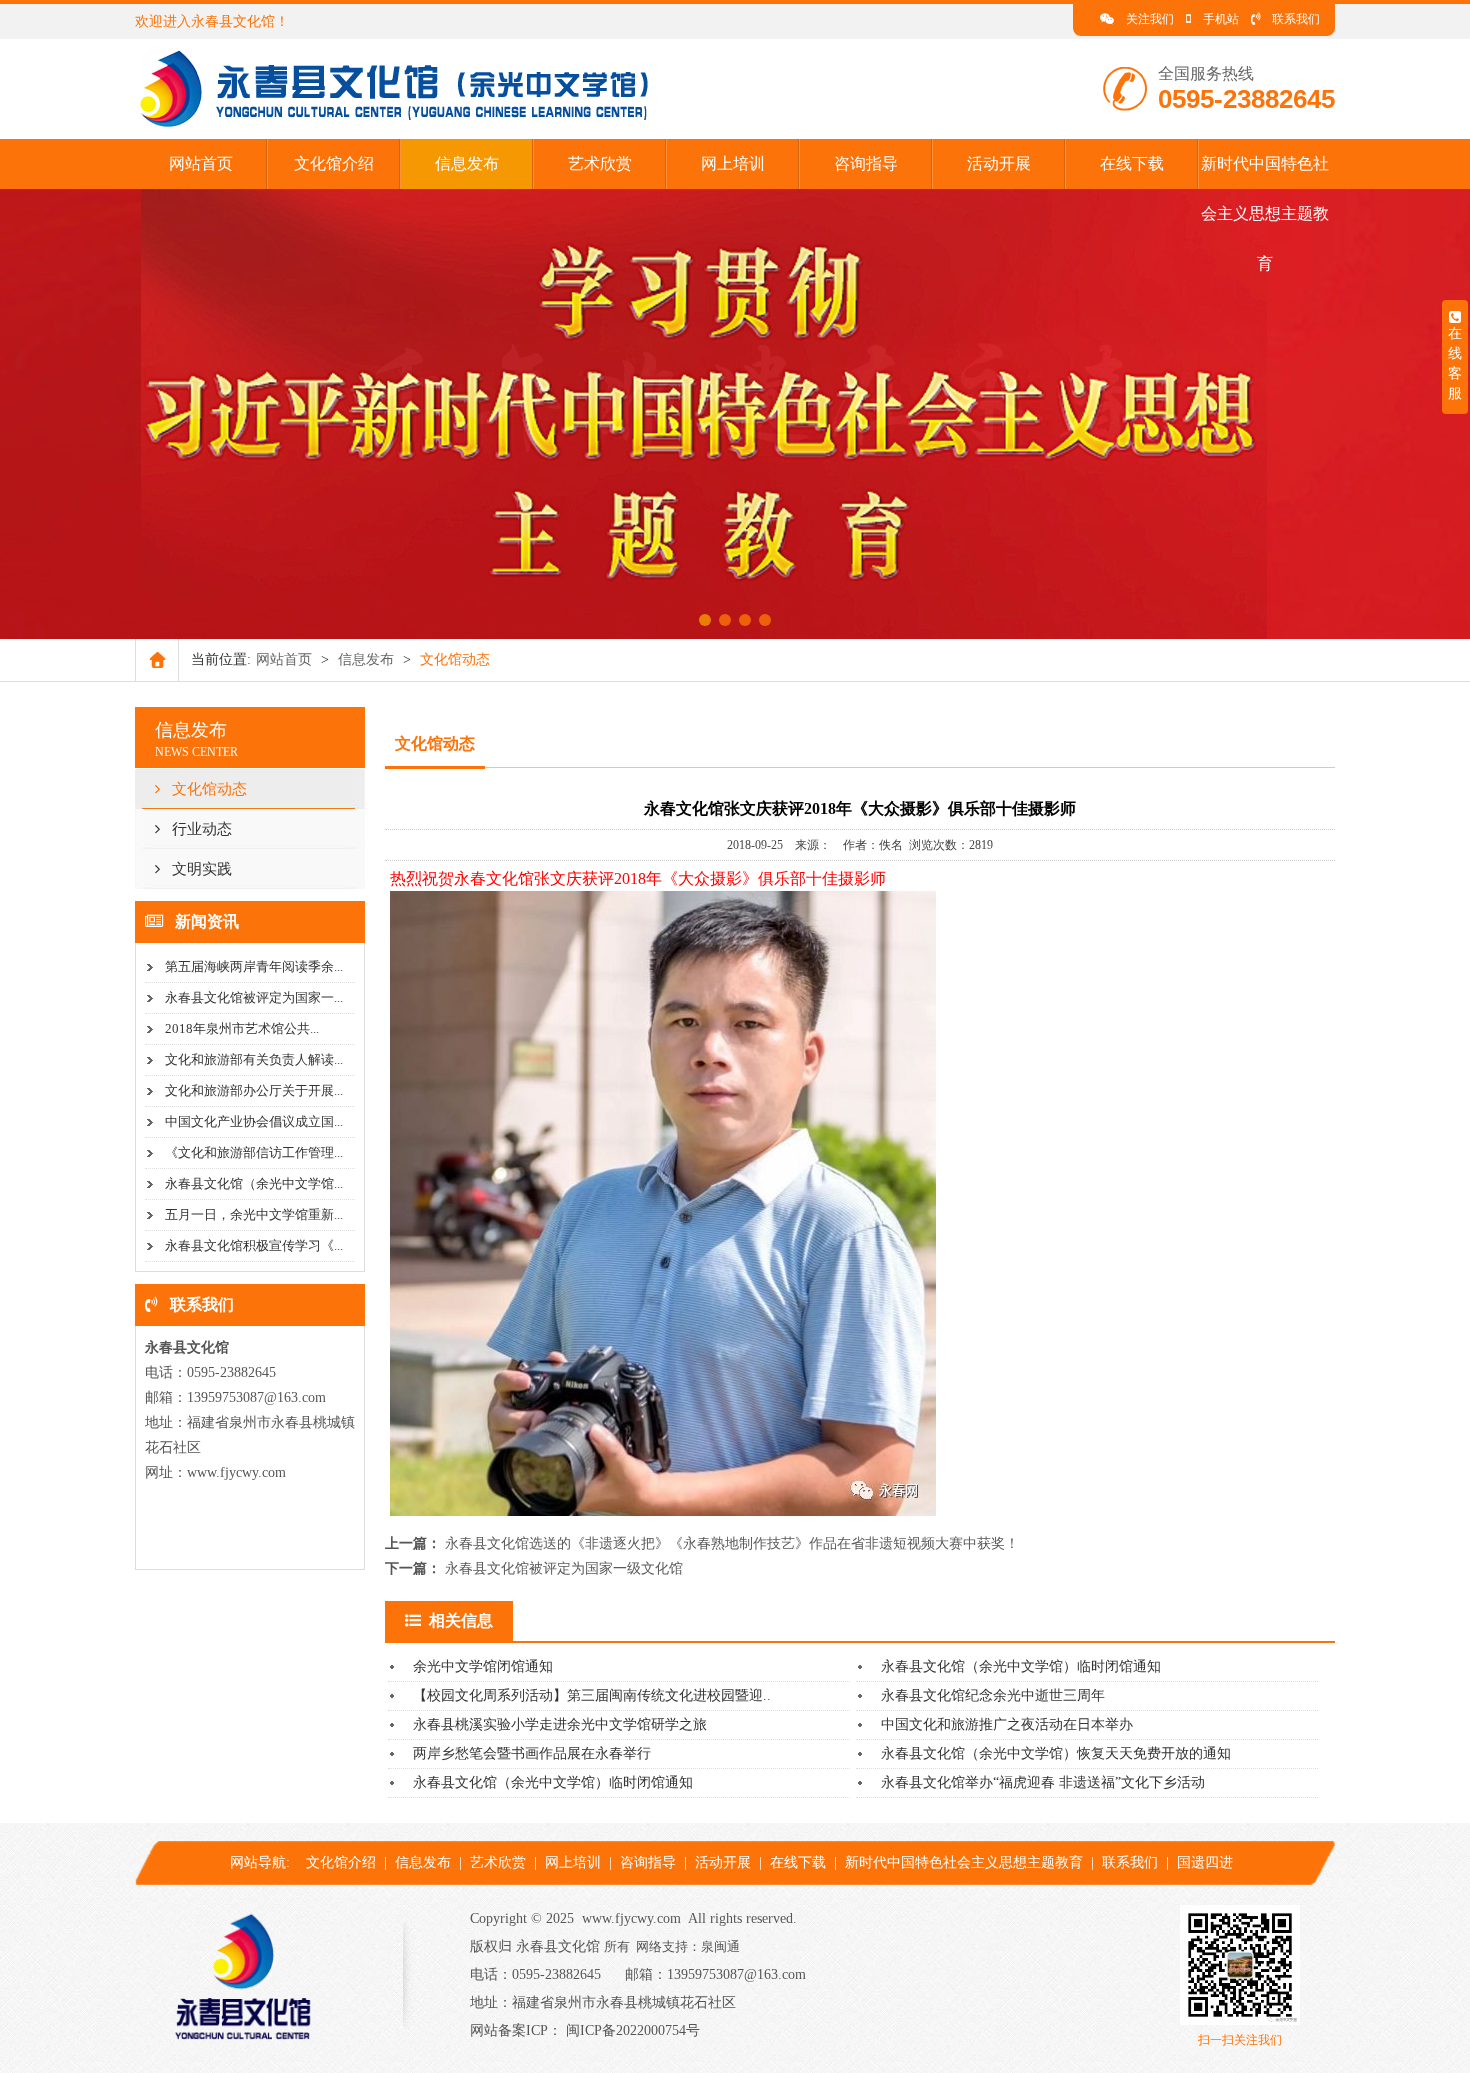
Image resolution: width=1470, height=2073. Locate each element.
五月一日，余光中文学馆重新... (254, 1214)
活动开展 (999, 163)
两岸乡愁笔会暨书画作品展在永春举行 (532, 1753)
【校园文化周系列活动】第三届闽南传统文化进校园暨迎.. (592, 1695)
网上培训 (733, 163)
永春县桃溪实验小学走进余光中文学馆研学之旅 (560, 1724)
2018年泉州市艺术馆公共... (242, 1028)
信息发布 (467, 163)
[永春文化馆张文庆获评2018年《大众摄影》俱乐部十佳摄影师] (404, 125)
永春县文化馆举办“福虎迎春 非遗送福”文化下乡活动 (1043, 1782)
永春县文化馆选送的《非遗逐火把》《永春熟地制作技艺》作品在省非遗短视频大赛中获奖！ (732, 1543)
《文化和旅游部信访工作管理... (254, 1152)
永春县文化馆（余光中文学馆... (254, 1183)
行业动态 (202, 829)
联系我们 (1296, 19)
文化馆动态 (209, 789)
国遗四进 (1205, 1862)
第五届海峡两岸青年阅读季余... (254, 966)
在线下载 (1132, 163)
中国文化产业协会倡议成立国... (254, 1121)
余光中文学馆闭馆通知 (483, 1666)
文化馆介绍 (334, 163)
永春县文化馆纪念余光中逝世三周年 (993, 1695)
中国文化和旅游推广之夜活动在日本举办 (1007, 1724)
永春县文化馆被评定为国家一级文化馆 (564, 1568)
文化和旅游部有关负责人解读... (254, 1059)
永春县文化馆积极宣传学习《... (254, 1245)
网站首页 (201, 163)
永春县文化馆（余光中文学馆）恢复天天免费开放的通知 (1056, 1753)
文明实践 (202, 869)
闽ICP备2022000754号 (633, 2030)
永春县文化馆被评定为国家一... (254, 997)
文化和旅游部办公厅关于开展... (254, 1090)
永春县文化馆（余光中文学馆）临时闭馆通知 (1021, 1666)
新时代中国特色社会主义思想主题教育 (1265, 213)
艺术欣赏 (600, 163)
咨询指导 (866, 163)
